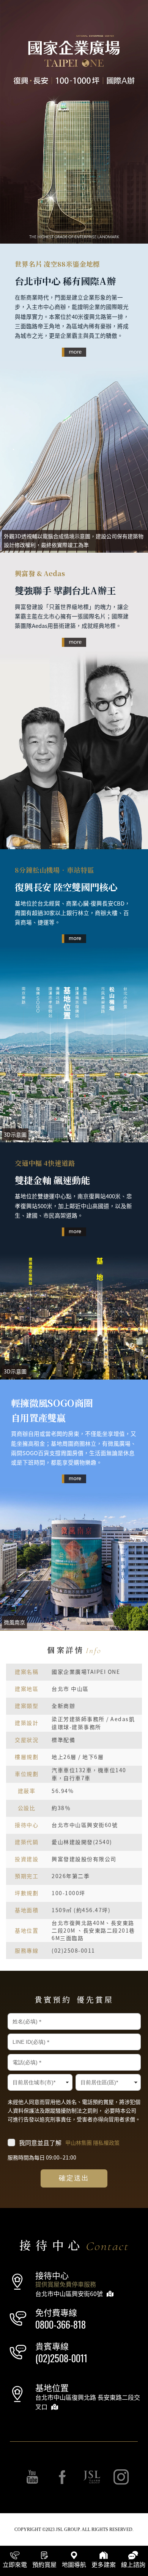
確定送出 (74, 2178)
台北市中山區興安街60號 (69, 2293)
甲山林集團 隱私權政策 (92, 2142)
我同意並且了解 (69, 2143)
